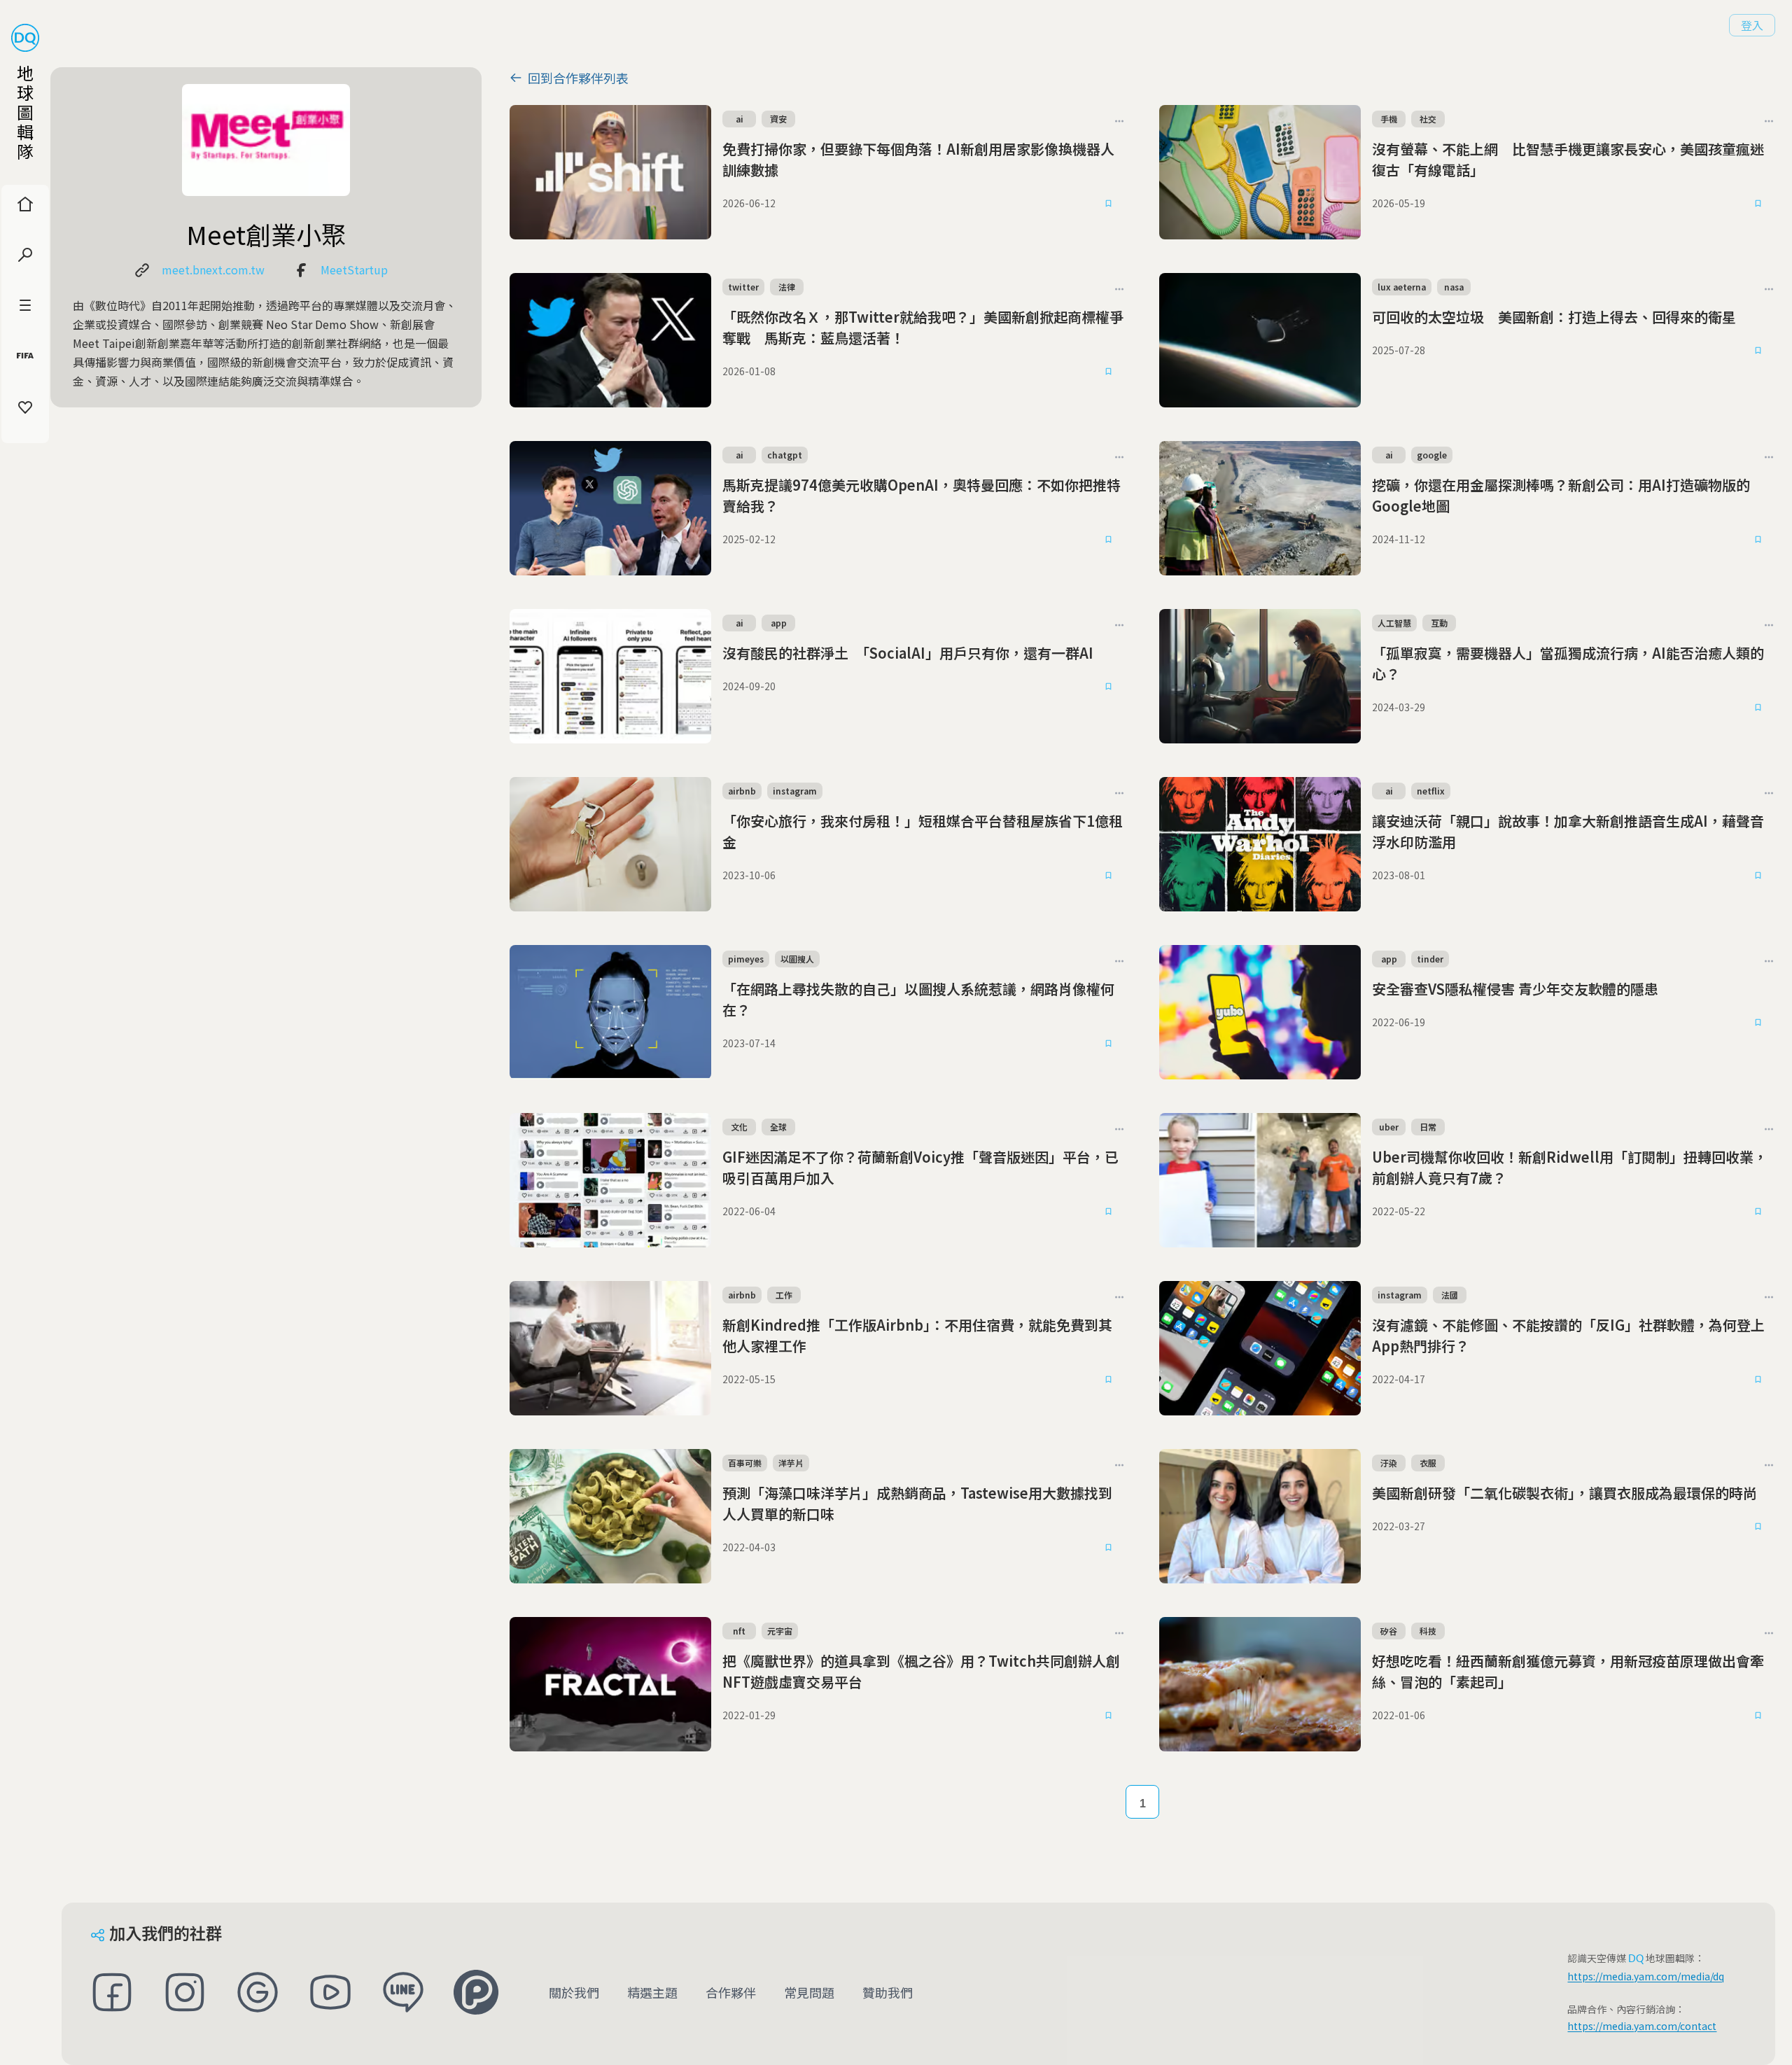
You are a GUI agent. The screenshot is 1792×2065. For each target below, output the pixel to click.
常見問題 (809, 1992)
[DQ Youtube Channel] (330, 1992)
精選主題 (652, 1992)
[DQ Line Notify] (403, 1992)
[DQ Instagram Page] (185, 1992)
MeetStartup (354, 269)
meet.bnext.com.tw (213, 269)
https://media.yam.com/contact (1642, 2026)
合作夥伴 (731, 1992)
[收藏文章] (1109, 203)
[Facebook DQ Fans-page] (112, 1992)
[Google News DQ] (258, 1992)
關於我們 (574, 1992)
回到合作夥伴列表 (578, 78)
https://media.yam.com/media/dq (1646, 1976)
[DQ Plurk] (476, 1992)
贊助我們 (888, 1992)
